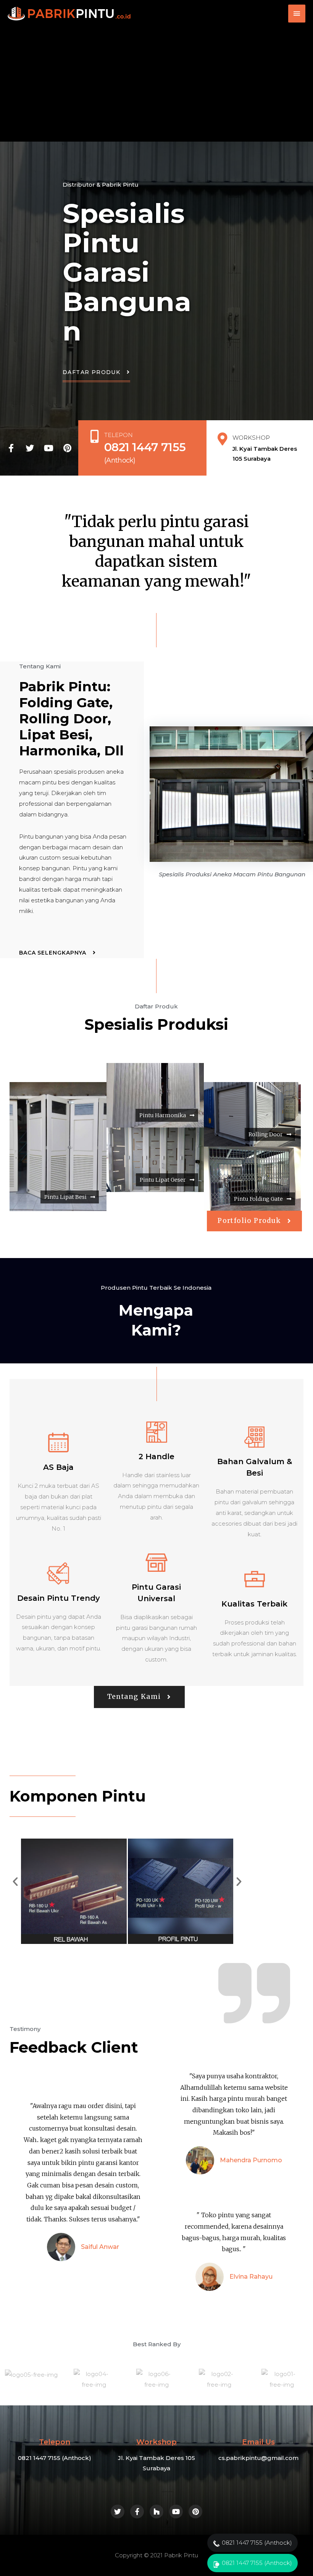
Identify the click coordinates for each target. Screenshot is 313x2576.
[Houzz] (156, 2511)
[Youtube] (48, 448)
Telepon (55, 2442)
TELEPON (119, 435)
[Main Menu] (297, 14)
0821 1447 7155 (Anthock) (257, 2543)
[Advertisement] (156, 84)
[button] (96, 376)
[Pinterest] (67, 448)
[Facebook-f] (11, 448)
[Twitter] (30, 448)
